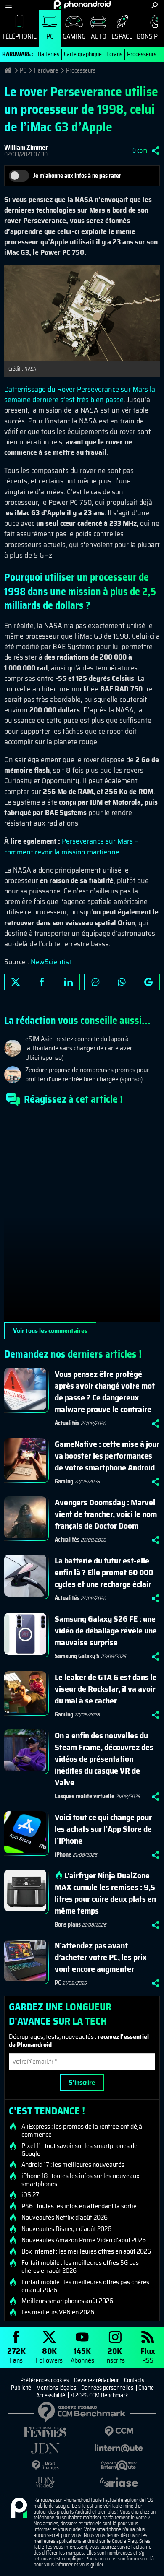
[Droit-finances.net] (45, 2466)
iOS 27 (30, 2195)
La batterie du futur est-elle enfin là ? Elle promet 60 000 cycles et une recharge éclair (104, 1572)
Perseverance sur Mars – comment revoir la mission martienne (71, 846)
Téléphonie (19, 36)
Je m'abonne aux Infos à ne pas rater (77, 176)
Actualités (67, 1423)
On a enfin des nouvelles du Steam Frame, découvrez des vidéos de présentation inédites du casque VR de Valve (104, 1759)
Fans (16, 2355)
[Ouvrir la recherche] (155, 5)
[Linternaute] (119, 2448)
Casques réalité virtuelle (85, 1796)
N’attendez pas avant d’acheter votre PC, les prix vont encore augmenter (101, 1957)
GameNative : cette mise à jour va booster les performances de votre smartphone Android (107, 1456)
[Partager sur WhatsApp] (122, 982)
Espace (122, 36)
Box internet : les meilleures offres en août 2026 (86, 2251)
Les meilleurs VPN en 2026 (58, 2312)
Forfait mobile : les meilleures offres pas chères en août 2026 (85, 2286)
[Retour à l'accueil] (82, 5)
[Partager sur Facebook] (42, 982)
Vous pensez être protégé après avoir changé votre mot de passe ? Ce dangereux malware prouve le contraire (105, 1392)
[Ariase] (119, 2482)
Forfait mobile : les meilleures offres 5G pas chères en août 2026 (80, 2267)
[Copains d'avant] (119, 2466)
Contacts (134, 2380)
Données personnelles (107, 2388)
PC (50, 36)
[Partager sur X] (15, 982)
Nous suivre (149, 982)
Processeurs (142, 54)
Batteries (49, 54)
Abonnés (82, 2355)
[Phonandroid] (19, 2508)
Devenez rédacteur (97, 2380)
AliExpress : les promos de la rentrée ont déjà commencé (82, 2130)
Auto (99, 36)
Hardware (46, 70)
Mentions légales (56, 2388)
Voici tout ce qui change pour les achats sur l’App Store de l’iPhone (103, 1829)
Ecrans (114, 54)
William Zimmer (26, 147)
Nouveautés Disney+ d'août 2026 (66, 2229)
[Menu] (9, 5)
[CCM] (119, 2432)
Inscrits (115, 2355)
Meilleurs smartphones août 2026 (67, 2301)
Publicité (21, 2388)
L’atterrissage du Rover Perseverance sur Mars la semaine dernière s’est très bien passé (80, 394)
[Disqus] (82, 1218)
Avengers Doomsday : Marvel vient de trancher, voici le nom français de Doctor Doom (106, 1514)
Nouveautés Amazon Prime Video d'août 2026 (84, 2240)
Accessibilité (51, 2395)
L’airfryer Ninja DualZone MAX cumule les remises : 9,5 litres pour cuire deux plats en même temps (105, 1893)
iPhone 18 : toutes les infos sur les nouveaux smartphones (81, 2180)
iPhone (63, 1854)
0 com (140, 151)
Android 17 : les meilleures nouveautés (73, 2165)
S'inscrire (82, 2082)
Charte (146, 2388)
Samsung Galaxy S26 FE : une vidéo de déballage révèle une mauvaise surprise (106, 1631)
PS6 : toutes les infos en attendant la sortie (79, 2206)
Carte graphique (83, 54)
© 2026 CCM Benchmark (99, 2395)
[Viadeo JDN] (45, 2482)
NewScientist (51, 962)
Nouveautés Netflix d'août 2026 (65, 2218)
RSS (148, 2355)
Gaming (74, 36)
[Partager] (156, 151)
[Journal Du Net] (45, 2448)
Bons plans (68, 1924)
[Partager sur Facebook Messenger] (95, 982)
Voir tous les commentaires (50, 1331)
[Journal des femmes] (45, 2432)
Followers (49, 2355)
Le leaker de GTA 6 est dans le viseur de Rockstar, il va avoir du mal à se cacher (106, 1689)
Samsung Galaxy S (77, 1656)
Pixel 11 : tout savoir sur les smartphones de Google (79, 2150)
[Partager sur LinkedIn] (69, 982)
